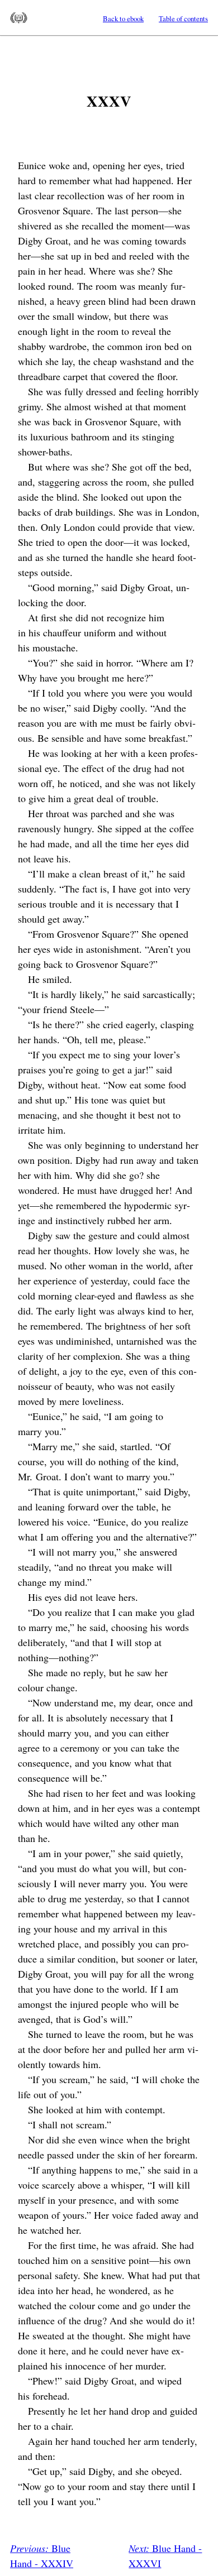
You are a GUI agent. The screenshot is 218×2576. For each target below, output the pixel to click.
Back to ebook (123, 18)
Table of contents (183, 18)
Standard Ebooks (19, 18)
